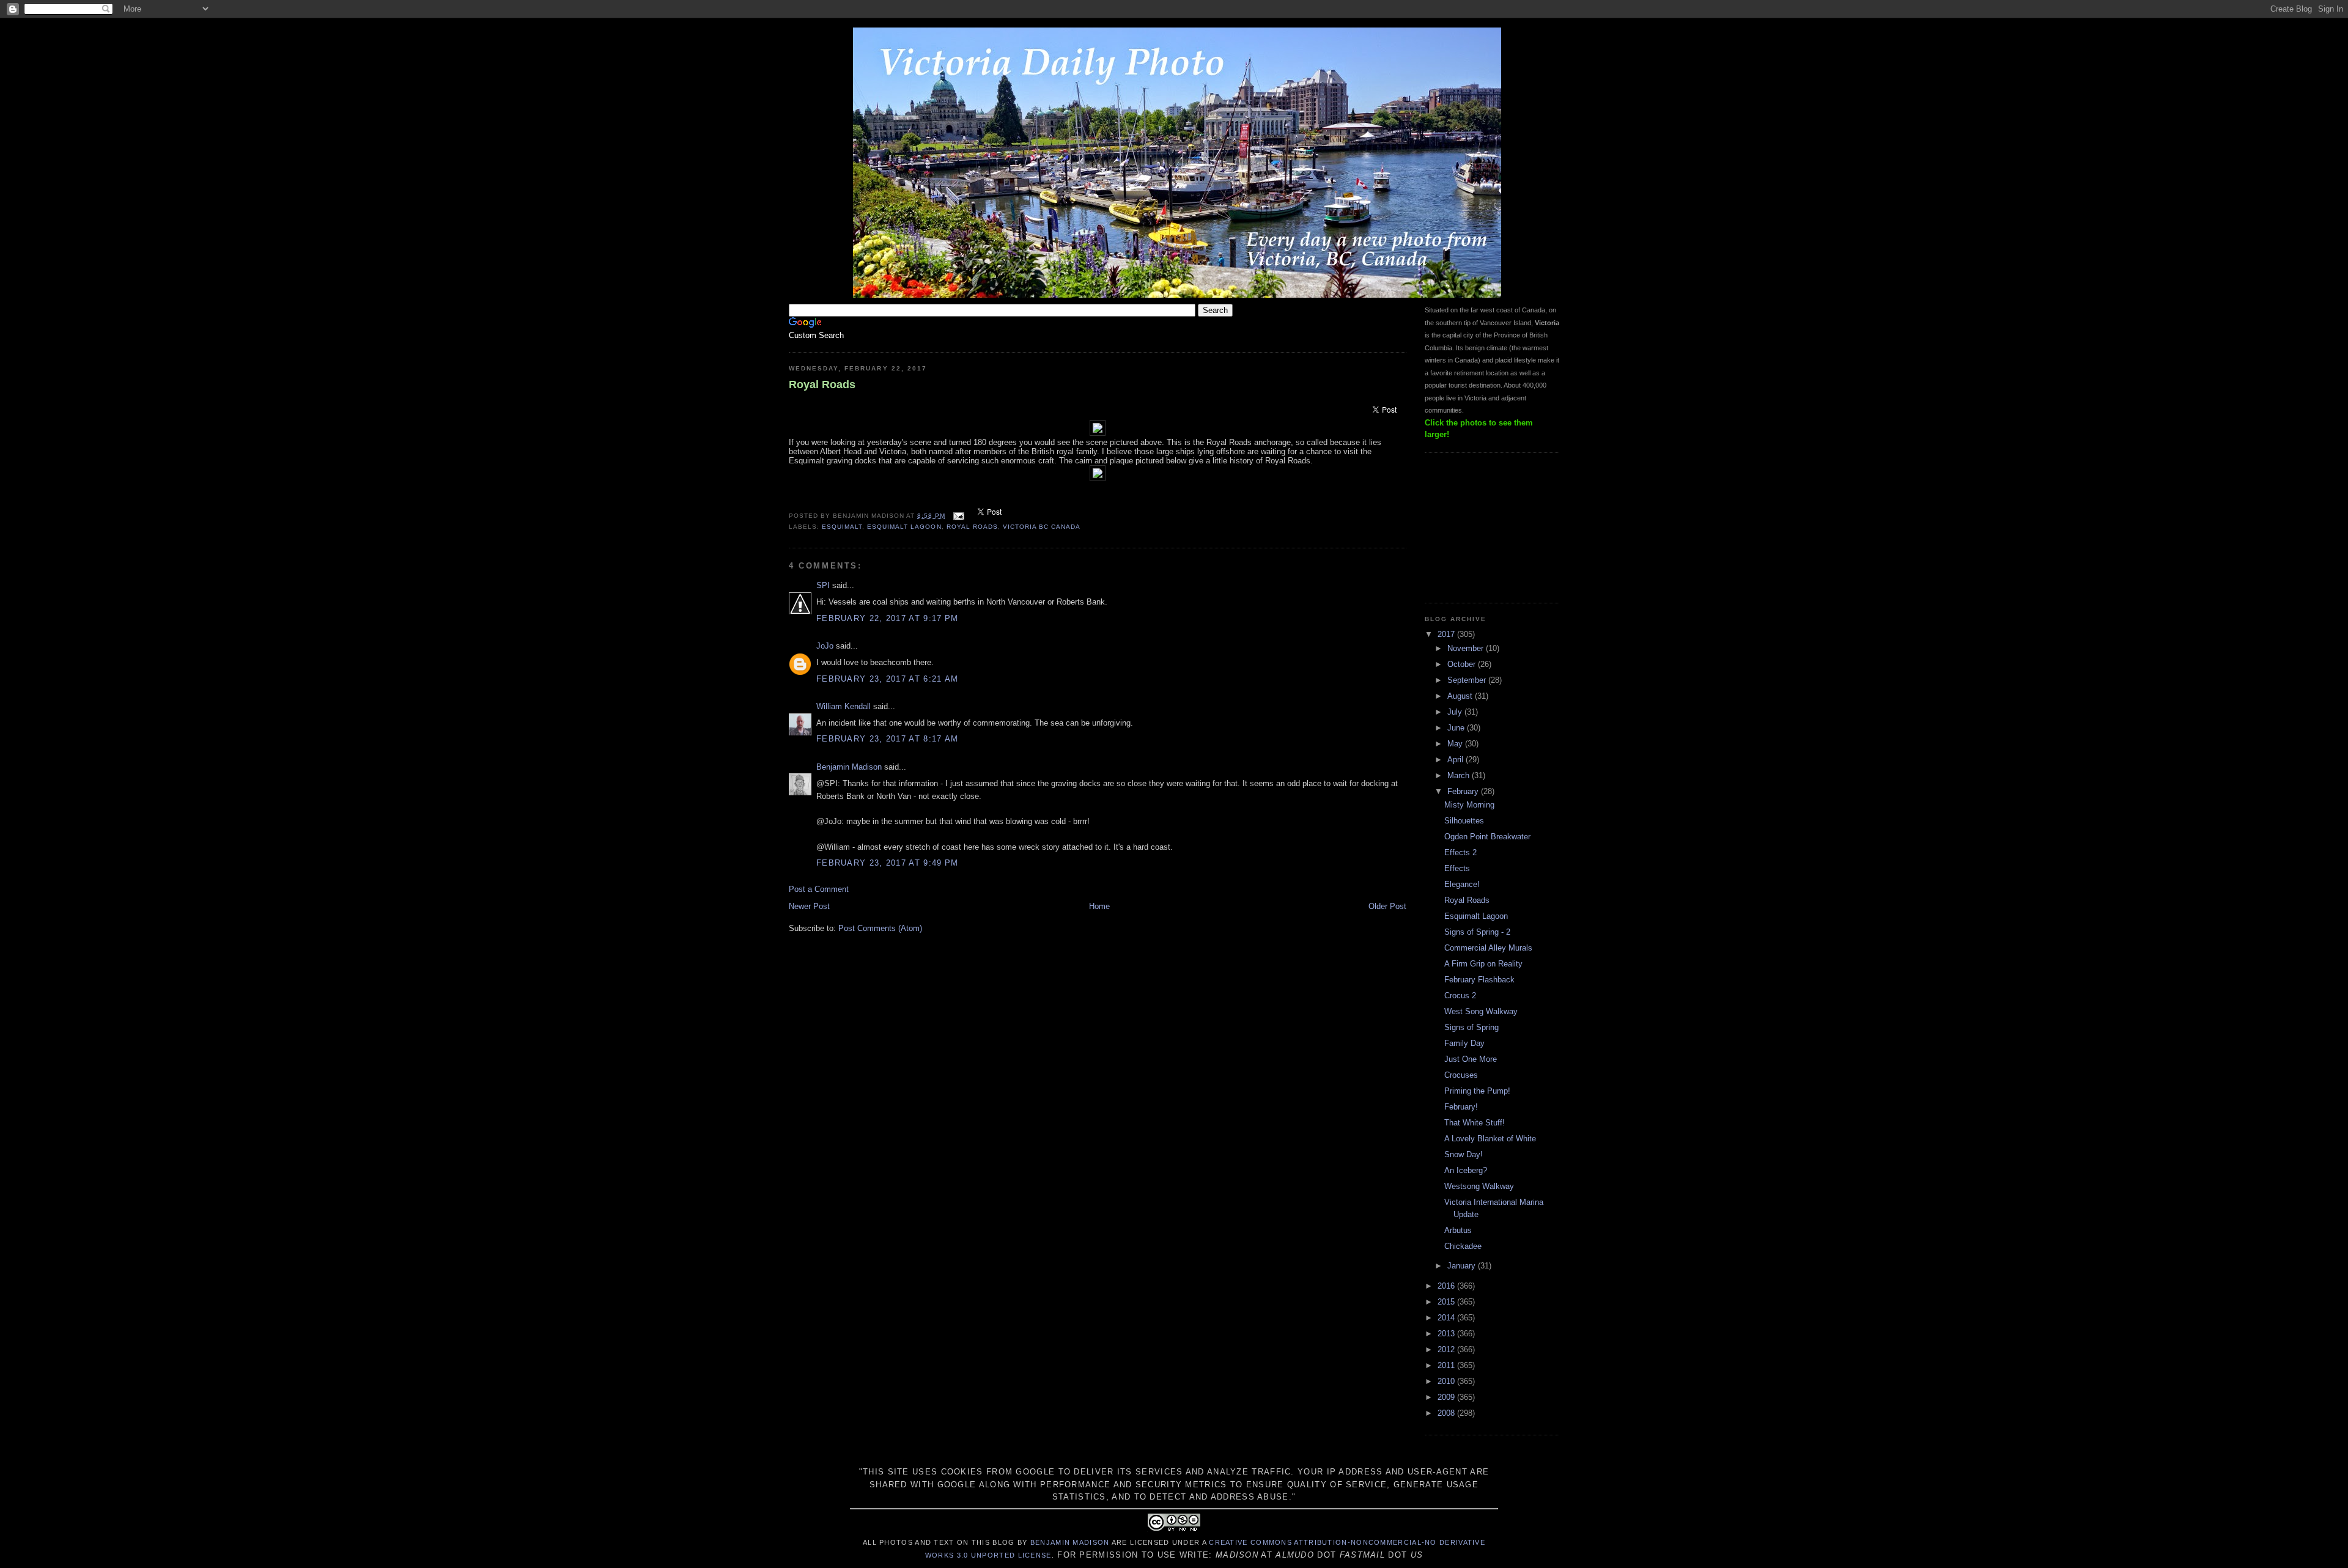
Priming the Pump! (1477, 1091)
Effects (1457, 868)
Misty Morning (1469, 805)
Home (1099, 906)
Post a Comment (819, 889)
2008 (1447, 1413)
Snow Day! (1464, 1154)
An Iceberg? (1466, 1170)
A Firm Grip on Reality (1483, 964)
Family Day (1464, 1043)
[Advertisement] (1486, 526)
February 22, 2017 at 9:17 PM (887, 618)
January (1463, 1266)
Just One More (1471, 1059)
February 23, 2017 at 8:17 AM (887, 739)
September (1468, 680)
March (1460, 775)
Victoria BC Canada (1042, 527)
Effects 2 (1460, 852)
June (1457, 728)
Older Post (1387, 906)
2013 (1447, 1334)
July (1456, 712)
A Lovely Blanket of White (1490, 1139)
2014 (1447, 1318)
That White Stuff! (1475, 1123)
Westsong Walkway (1479, 1186)
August (1461, 696)
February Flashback (1479, 980)
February (1464, 791)
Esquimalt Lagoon (1476, 916)
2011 (1447, 1365)
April (1456, 760)
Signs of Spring (1471, 1027)
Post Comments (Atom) (880, 928)
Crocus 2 (1460, 996)
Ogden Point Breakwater (1487, 837)
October (1463, 664)
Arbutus (1458, 1230)
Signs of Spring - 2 (1477, 932)
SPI (823, 585)
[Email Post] (958, 516)
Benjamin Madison (849, 767)
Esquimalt (842, 527)
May (1456, 744)
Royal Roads (822, 385)
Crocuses (1461, 1075)
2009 (1447, 1397)
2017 (1447, 634)
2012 (1447, 1349)
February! (1461, 1107)
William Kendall (844, 706)
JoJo (825, 646)
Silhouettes (1464, 821)
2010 (1447, 1381)
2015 (1447, 1302)
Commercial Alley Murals (1488, 948)
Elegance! (1462, 884)
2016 (1447, 1286)
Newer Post (809, 906)
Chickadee (1463, 1246)
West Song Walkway (1481, 1011)
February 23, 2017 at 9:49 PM (887, 863)
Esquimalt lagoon (904, 527)
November (1467, 648)
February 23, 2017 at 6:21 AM (887, 679)
